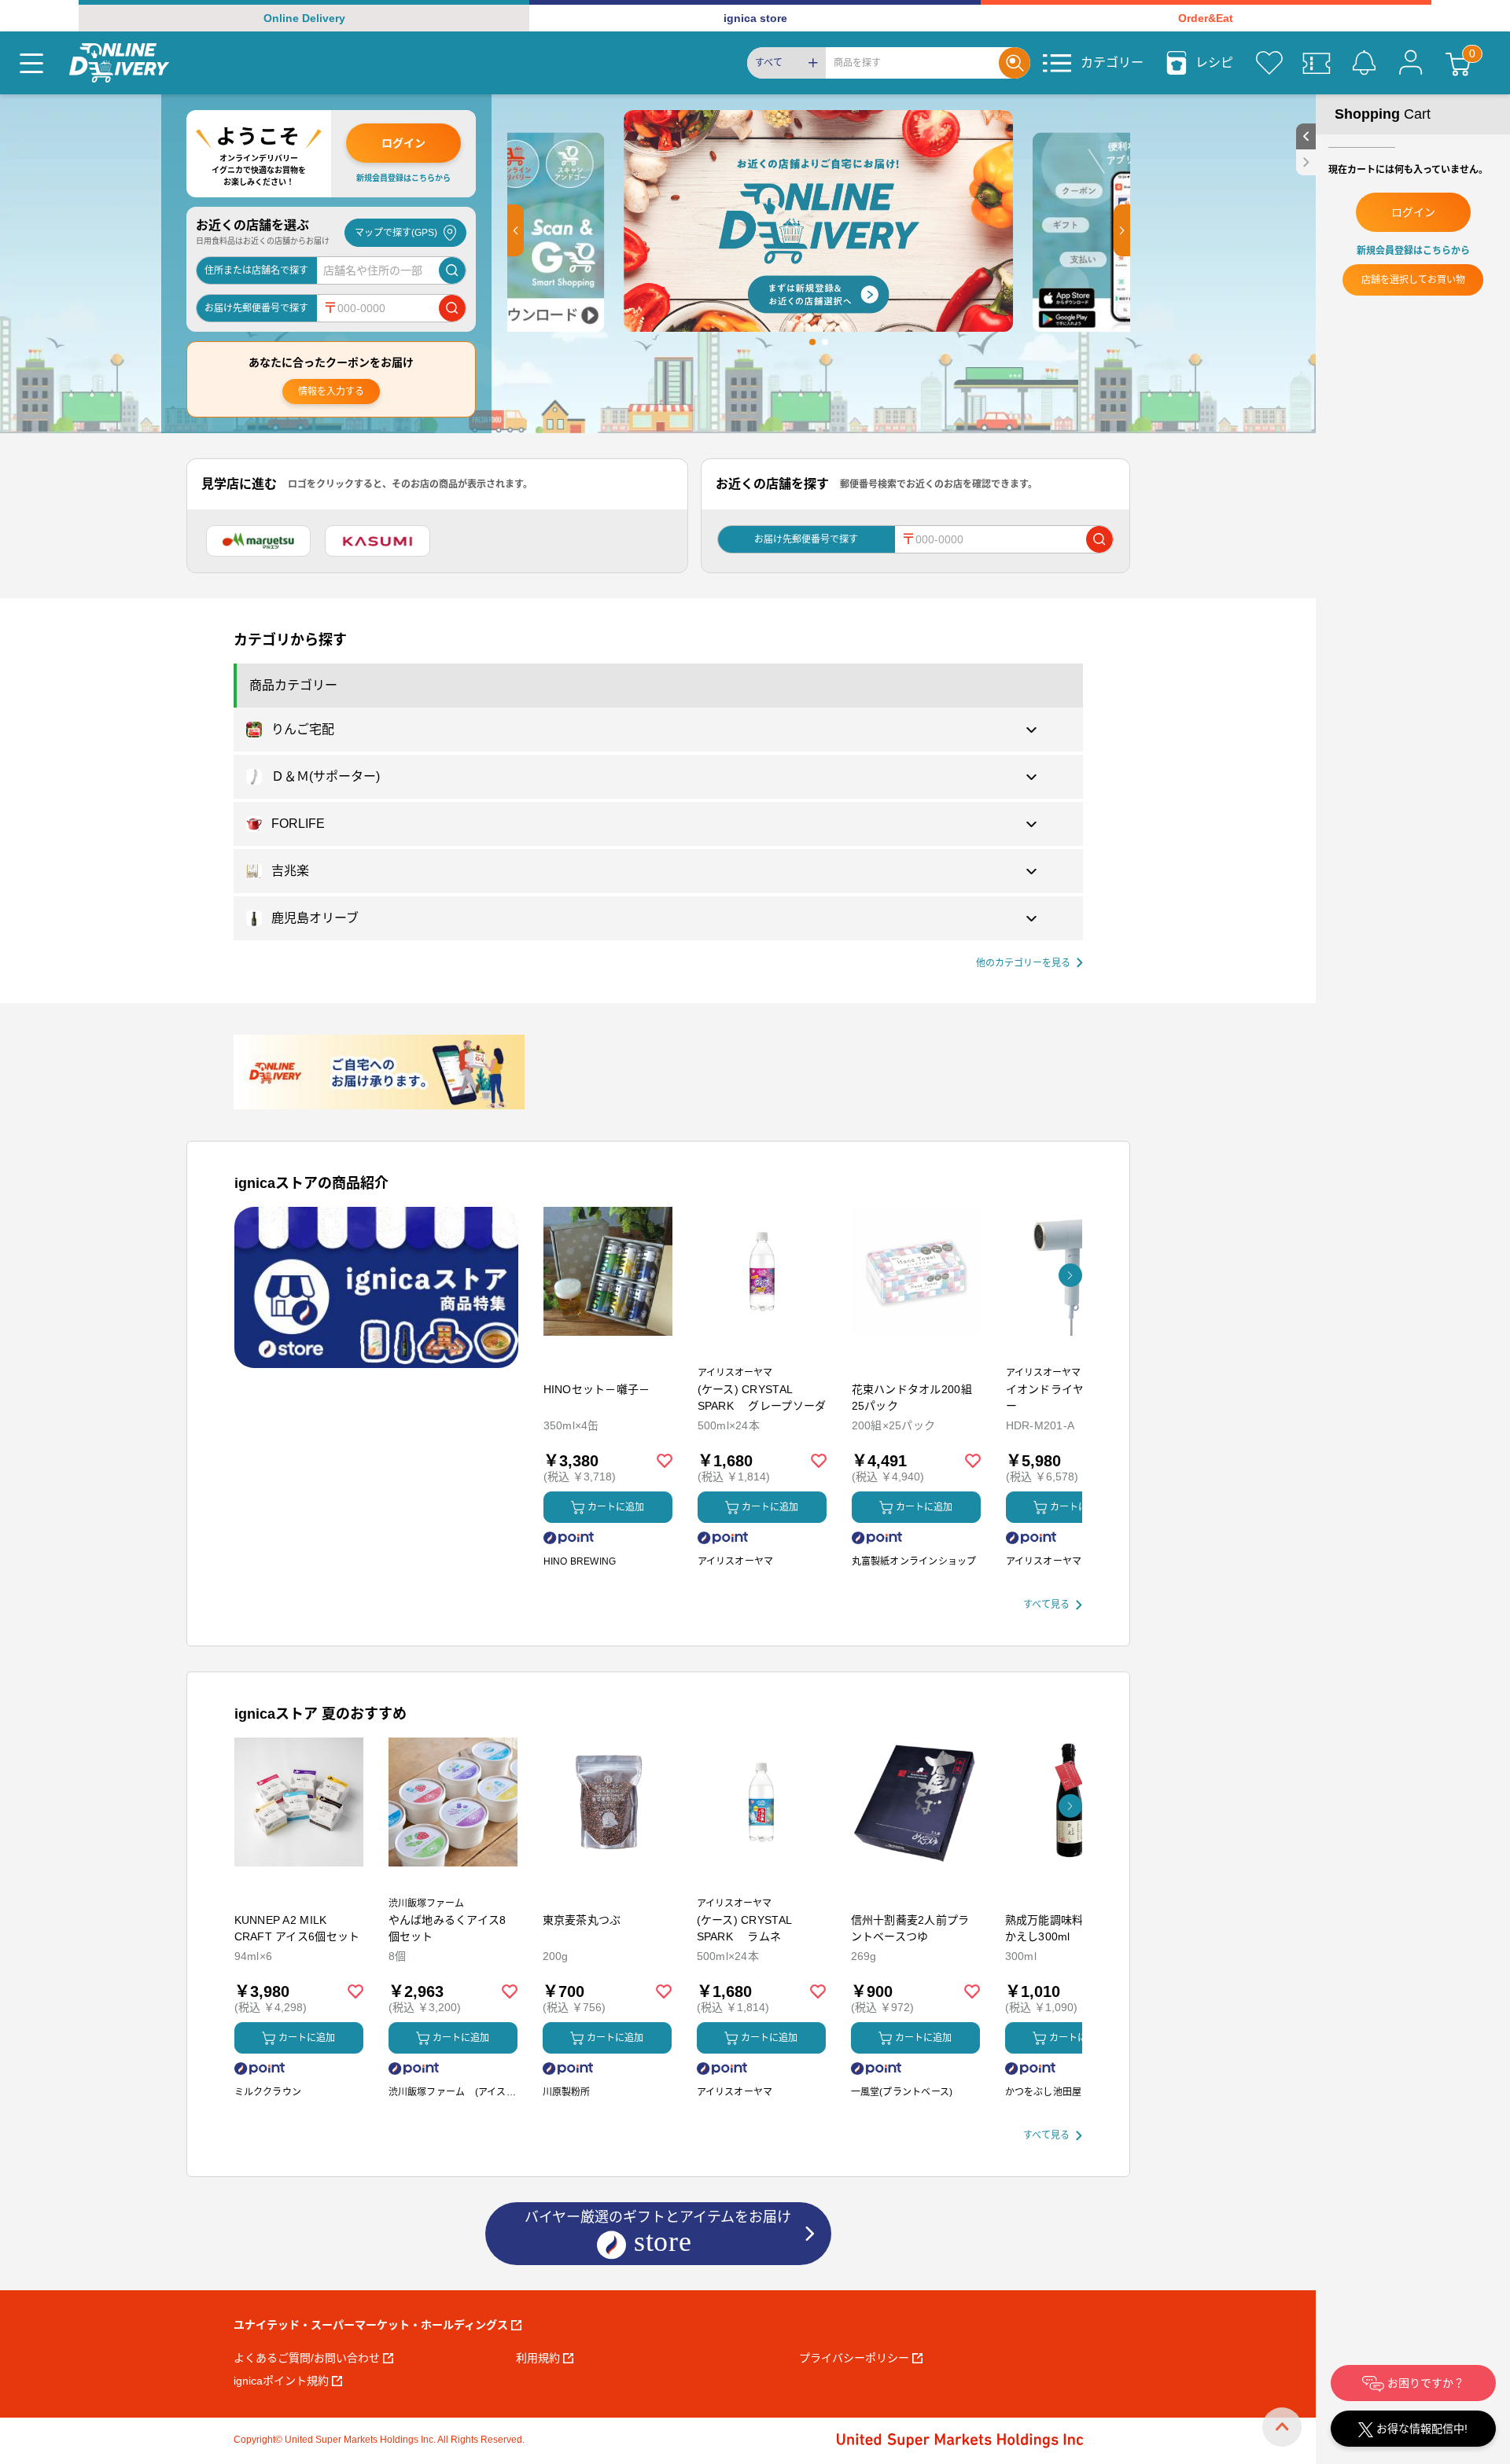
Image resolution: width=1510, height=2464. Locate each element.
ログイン (403, 143)
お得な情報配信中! (1420, 2429)
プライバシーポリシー (854, 2358)
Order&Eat (1206, 18)
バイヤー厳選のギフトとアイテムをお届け (658, 2217)
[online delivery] (119, 63)
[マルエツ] (259, 541)
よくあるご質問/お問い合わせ (307, 2358)
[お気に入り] (1269, 63)
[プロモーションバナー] (376, 1287)
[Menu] (31, 63)
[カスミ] (377, 541)
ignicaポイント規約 (281, 2381)
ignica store (755, 18)
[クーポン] (1317, 63)
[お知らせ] (1364, 63)
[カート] (1458, 63)
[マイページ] (1411, 63)
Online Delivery (304, 18)
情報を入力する (331, 392)
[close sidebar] (1306, 162)
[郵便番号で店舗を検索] (452, 308)
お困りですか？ (1424, 2383)
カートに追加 (616, 1507)
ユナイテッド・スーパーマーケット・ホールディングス (371, 2325)
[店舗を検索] (452, 270)
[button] (516, 230)
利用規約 (538, 2358)
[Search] (1015, 63)
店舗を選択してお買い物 (1413, 280)
